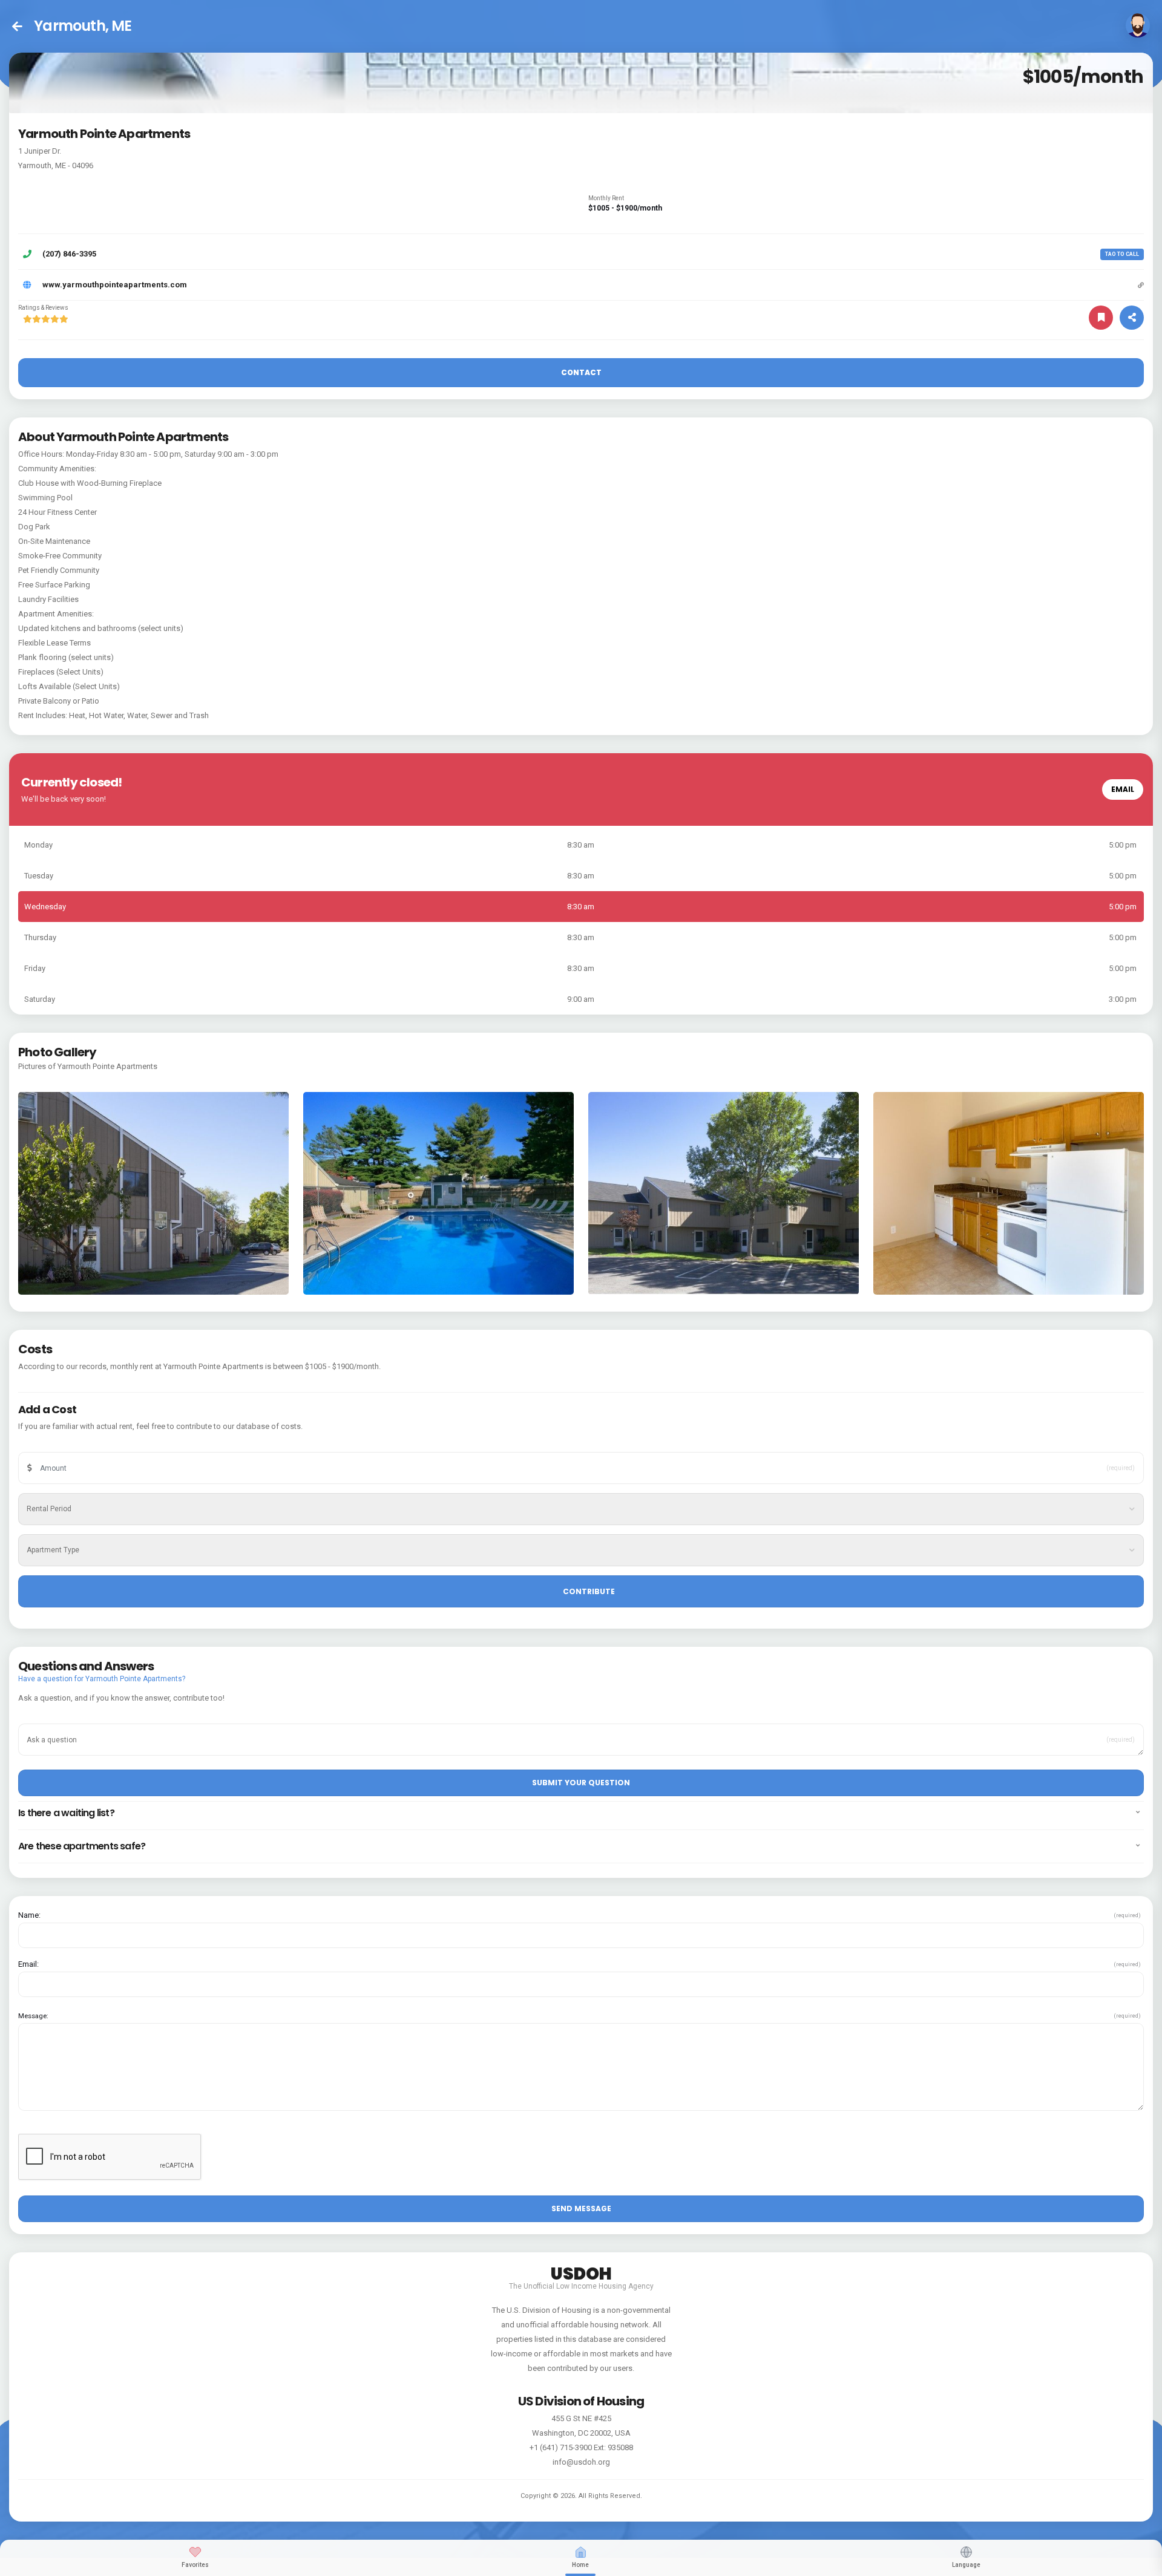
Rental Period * (57, 1491)
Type (43, 1532)
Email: (28, 1964)
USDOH (581, 2272)
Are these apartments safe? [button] (82, 1846)
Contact (581, 372)
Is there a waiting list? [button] (66, 1813)
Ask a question (57, 1721)
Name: (29, 1915)
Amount (47, 1450)
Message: (33, 2016)
